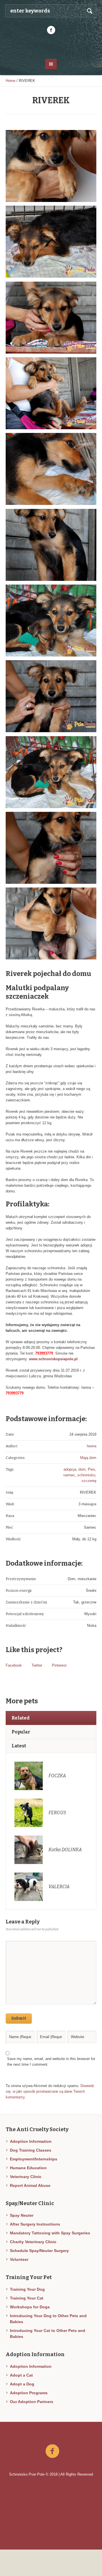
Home (10, 81)
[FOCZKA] (29, 1776)
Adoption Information (31, 2141)
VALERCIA (59, 1887)
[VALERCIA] (29, 1887)
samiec (69, 1475)
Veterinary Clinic (26, 2177)
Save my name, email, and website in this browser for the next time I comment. (51, 2062)
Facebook (14, 1665)
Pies (92, 1469)
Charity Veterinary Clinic (33, 2242)
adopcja (70, 1469)
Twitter (37, 1665)
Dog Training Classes (31, 2150)
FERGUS (57, 1813)
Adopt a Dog (22, 2384)
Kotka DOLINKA (65, 1850)
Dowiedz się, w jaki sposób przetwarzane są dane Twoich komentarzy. (50, 2091)
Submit (19, 2018)
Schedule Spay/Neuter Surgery (39, 2251)
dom (82, 1469)
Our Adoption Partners (32, 2402)
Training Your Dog (27, 2289)
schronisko (86, 1475)
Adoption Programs (29, 2393)
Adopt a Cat (21, 2375)
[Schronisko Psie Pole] (51, 46)
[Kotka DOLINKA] (29, 1850)
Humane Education (28, 2168)
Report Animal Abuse (30, 2185)
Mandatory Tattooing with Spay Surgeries (50, 2233)
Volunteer (19, 2259)
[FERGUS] (29, 1813)
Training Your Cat (27, 2298)
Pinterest (59, 1665)
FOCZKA (57, 1776)
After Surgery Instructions (35, 2224)
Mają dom (88, 1458)
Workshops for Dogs (30, 2307)
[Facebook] (51, 30)
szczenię (89, 1481)
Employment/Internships (34, 2159)
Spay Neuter (22, 2215)
